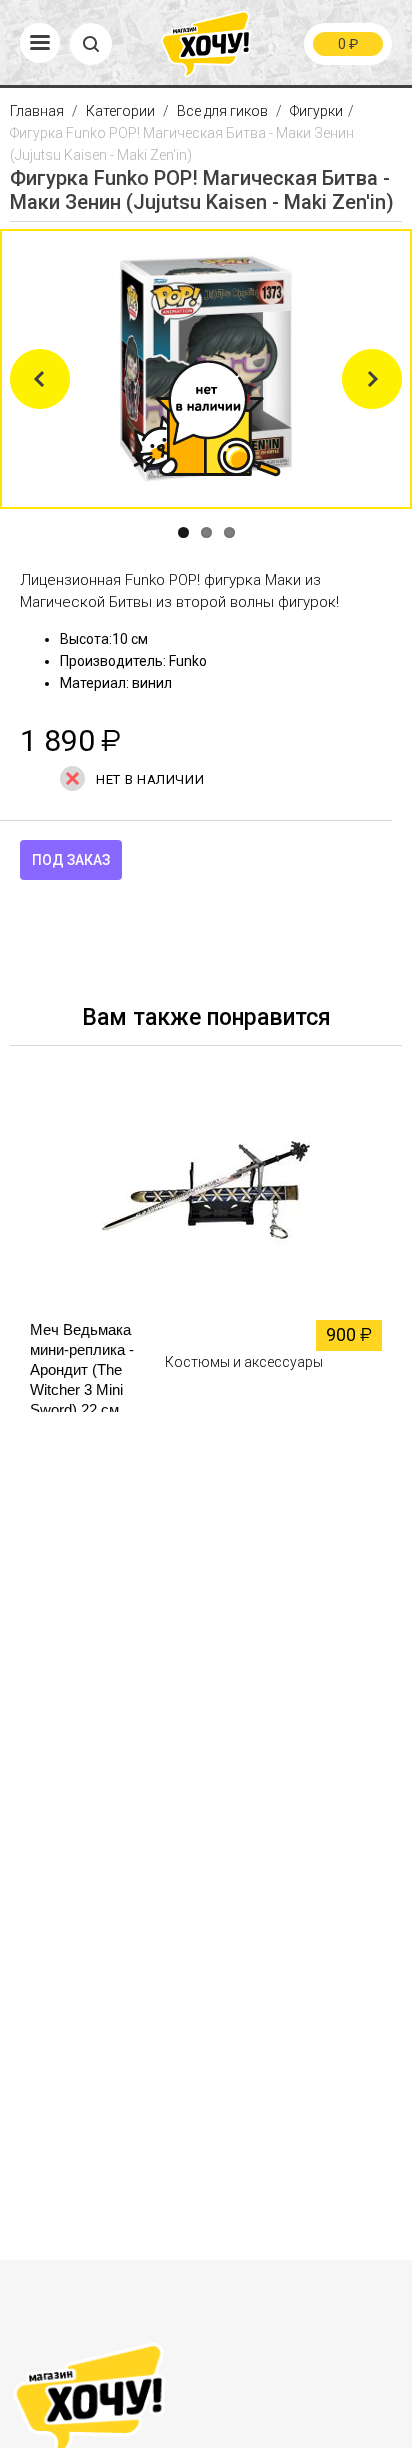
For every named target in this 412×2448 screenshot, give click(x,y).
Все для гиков (222, 111)
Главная (38, 111)
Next (372, 379)
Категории (120, 111)
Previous (40, 379)
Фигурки (316, 111)
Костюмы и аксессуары (244, 1362)
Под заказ (71, 860)
